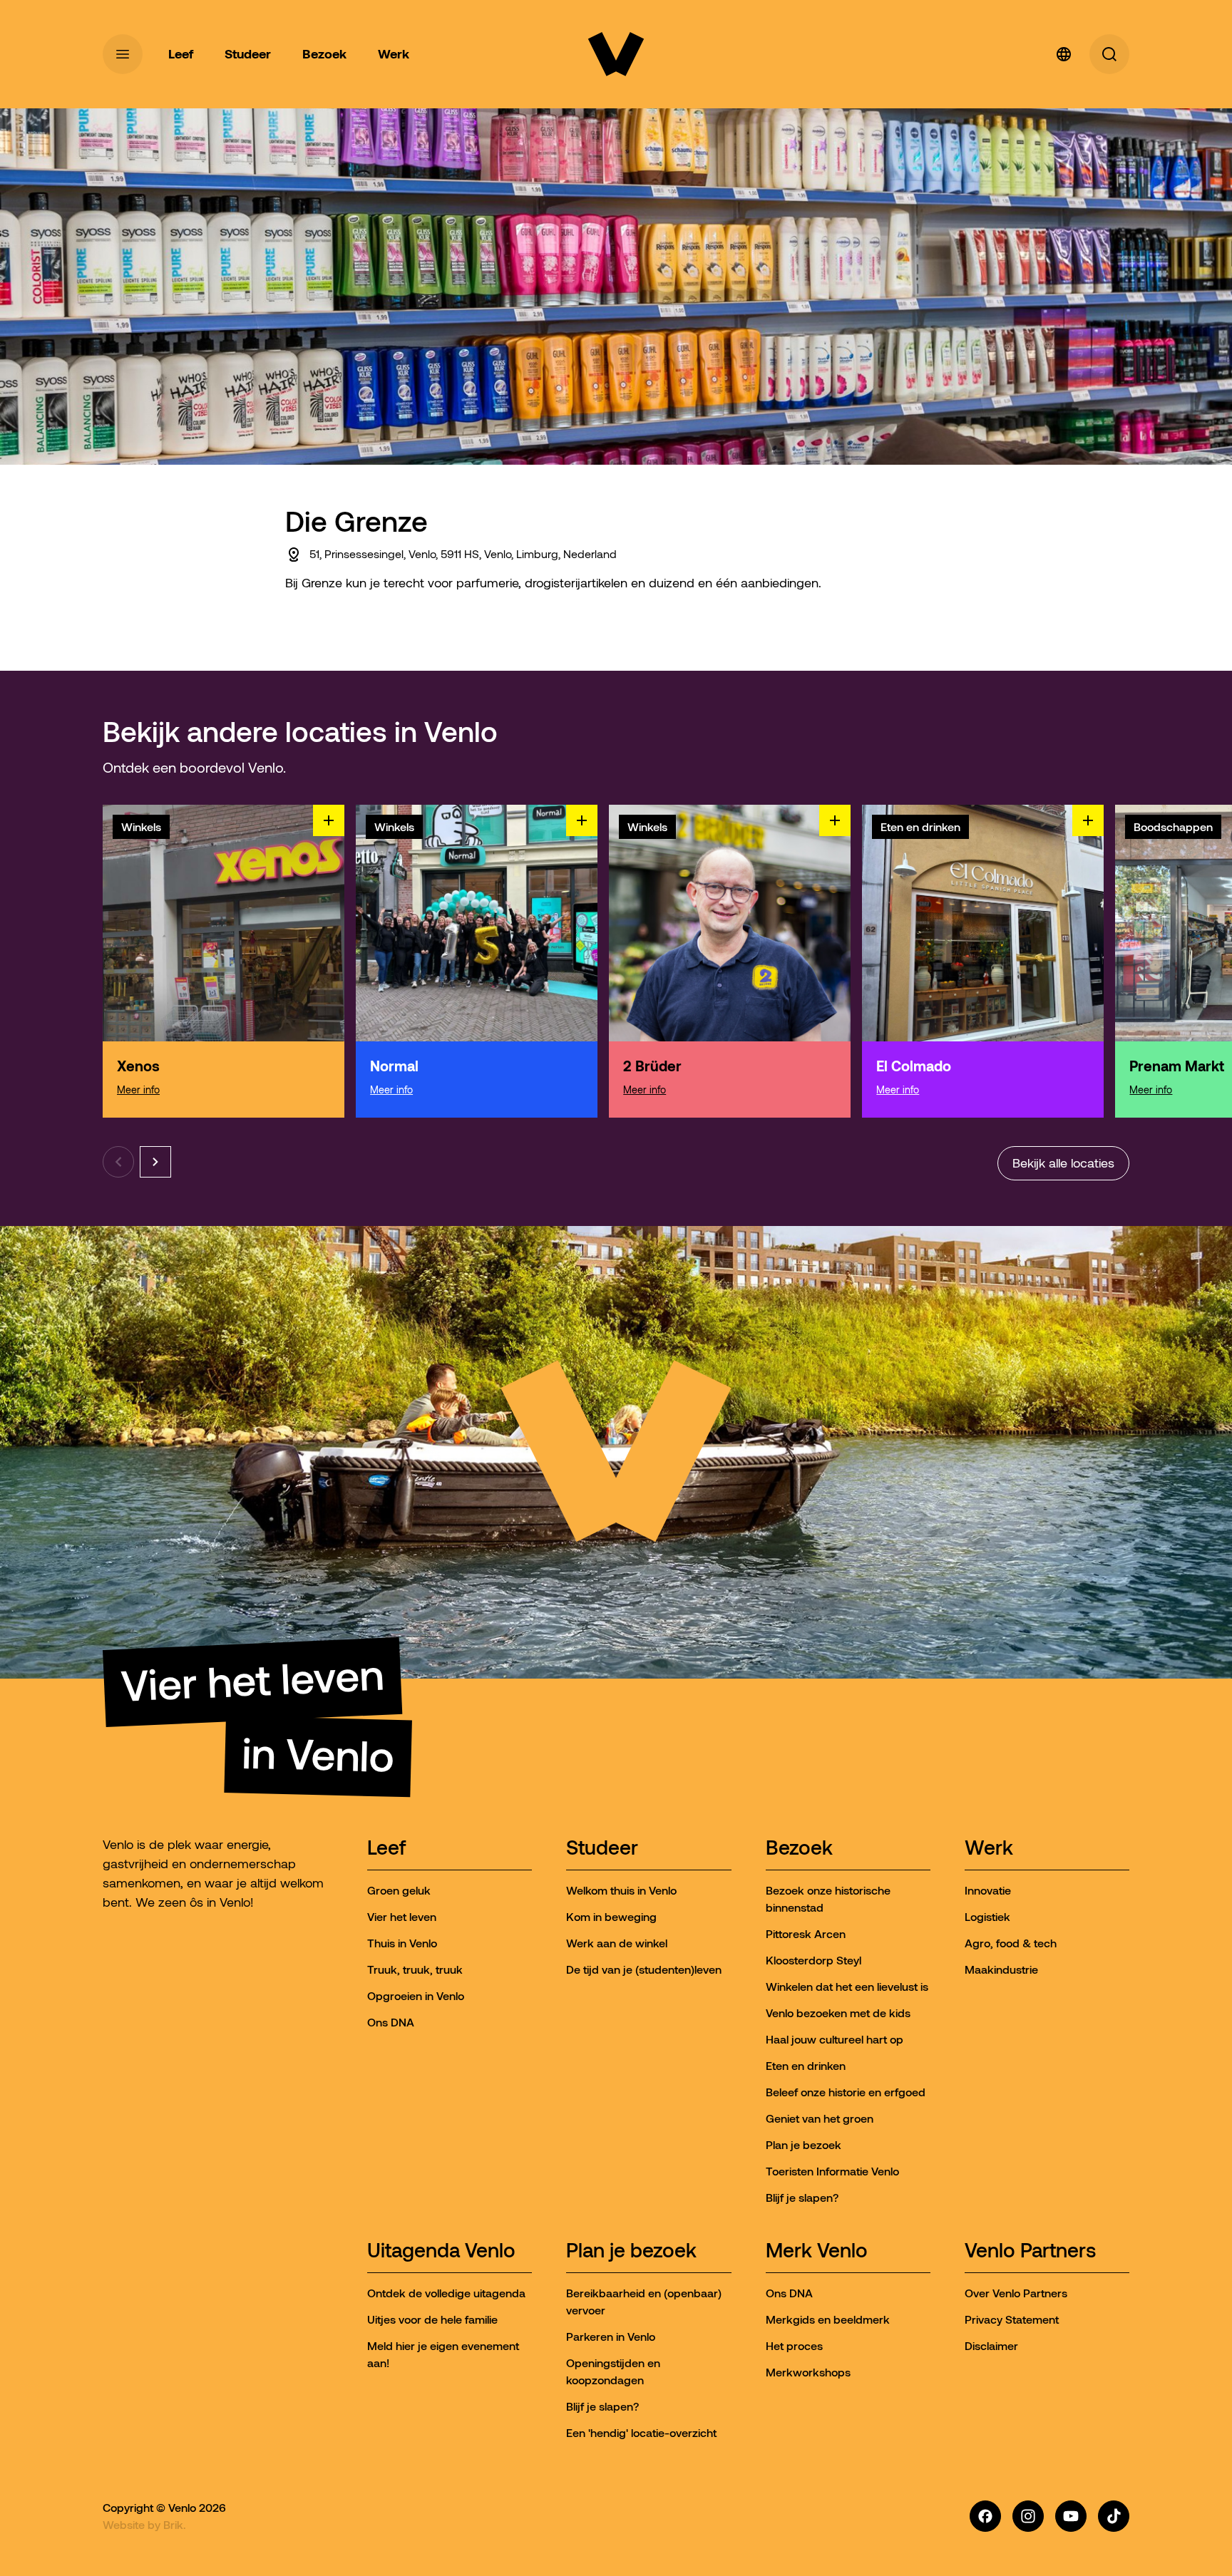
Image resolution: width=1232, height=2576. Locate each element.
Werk (989, 1849)
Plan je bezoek (631, 2251)
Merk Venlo (817, 2251)
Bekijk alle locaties (1063, 1163)
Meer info (138, 1090)
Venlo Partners (1030, 2251)
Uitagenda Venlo (441, 2251)
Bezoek (799, 1849)
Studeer (602, 1849)
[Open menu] (123, 54)
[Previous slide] (118, 1162)
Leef (386, 1849)
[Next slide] (155, 1162)
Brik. (175, 2525)
